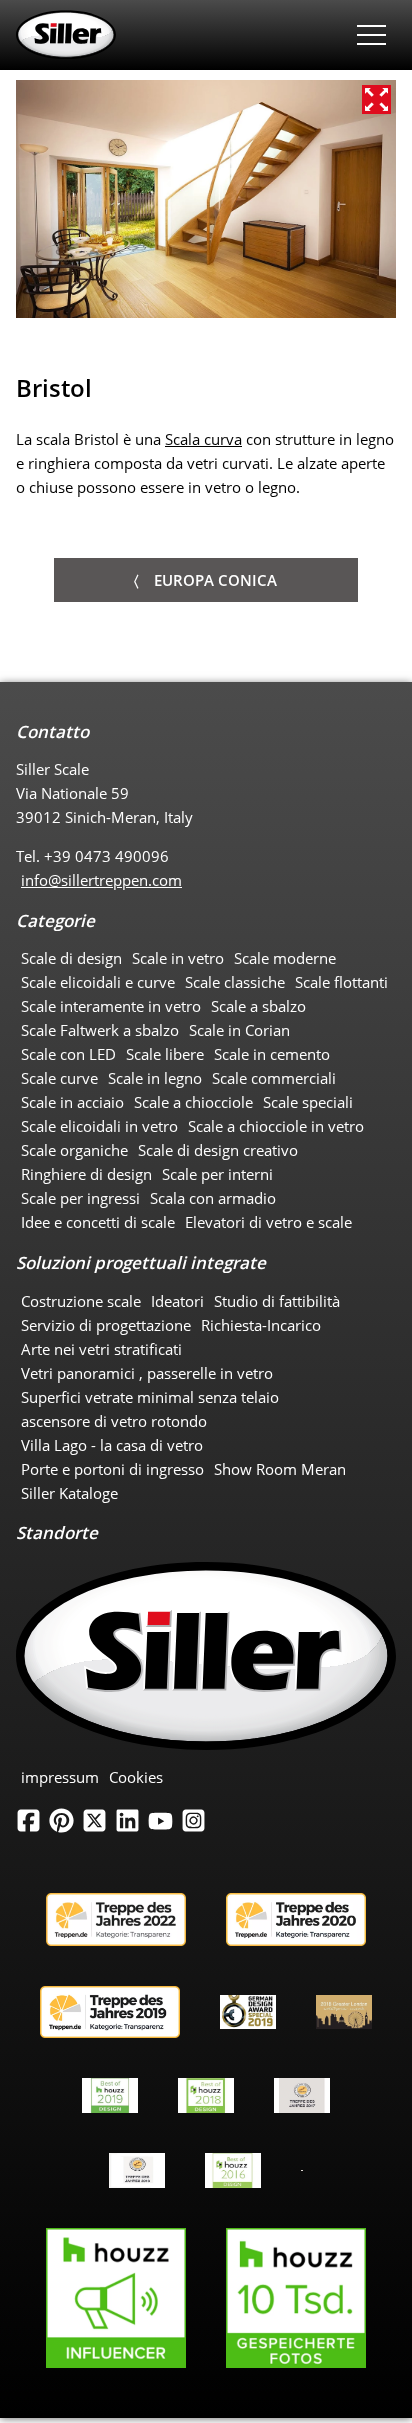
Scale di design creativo (218, 1150)
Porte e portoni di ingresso (112, 1469)
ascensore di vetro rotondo (114, 1421)
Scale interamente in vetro (111, 1006)
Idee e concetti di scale (98, 1222)
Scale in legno (155, 1078)
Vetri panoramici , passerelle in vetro (147, 1373)
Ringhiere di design (86, 1174)
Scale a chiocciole (193, 1102)
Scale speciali (308, 1102)
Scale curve (59, 1078)
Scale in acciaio (72, 1102)
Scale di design (71, 958)
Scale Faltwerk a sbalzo (100, 1030)
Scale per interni (217, 1174)
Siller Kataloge (69, 1493)
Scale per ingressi (80, 1198)
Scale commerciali (274, 1078)
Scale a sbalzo (258, 1006)
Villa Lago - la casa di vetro (112, 1445)
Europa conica (215, 580)
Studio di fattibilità (277, 1301)
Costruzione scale (81, 1301)
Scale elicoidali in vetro (99, 1126)
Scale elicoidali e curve (98, 982)
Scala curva (203, 439)
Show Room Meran (280, 1469)
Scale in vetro (178, 958)
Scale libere (165, 1054)
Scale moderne (285, 958)
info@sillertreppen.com (101, 880)
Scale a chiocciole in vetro (276, 1126)
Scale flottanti (341, 982)
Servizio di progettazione (106, 1325)
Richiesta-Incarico (261, 1325)
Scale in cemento (272, 1054)
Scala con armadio (213, 1198)
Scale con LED (68, 1054)
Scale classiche (235, 982)
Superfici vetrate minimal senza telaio (150, 1397)
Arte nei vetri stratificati (101, 1349)
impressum (60, 1777)
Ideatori (177, 1301)
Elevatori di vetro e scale (268, 1222)
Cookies (136, 1777)
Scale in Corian (239, 1030)
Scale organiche (74, 1150)
